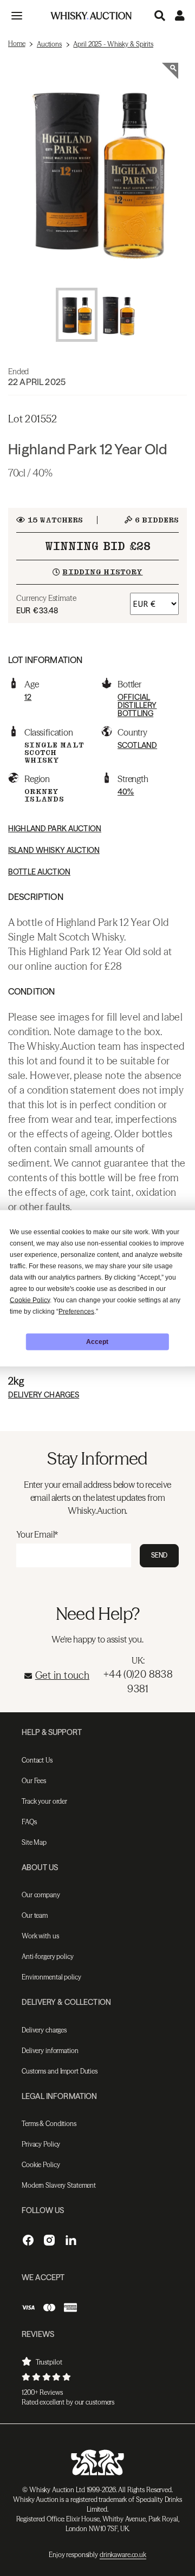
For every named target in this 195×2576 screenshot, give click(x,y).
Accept (97, 1342)
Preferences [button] (76, 1311)
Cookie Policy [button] (30, 1300)
